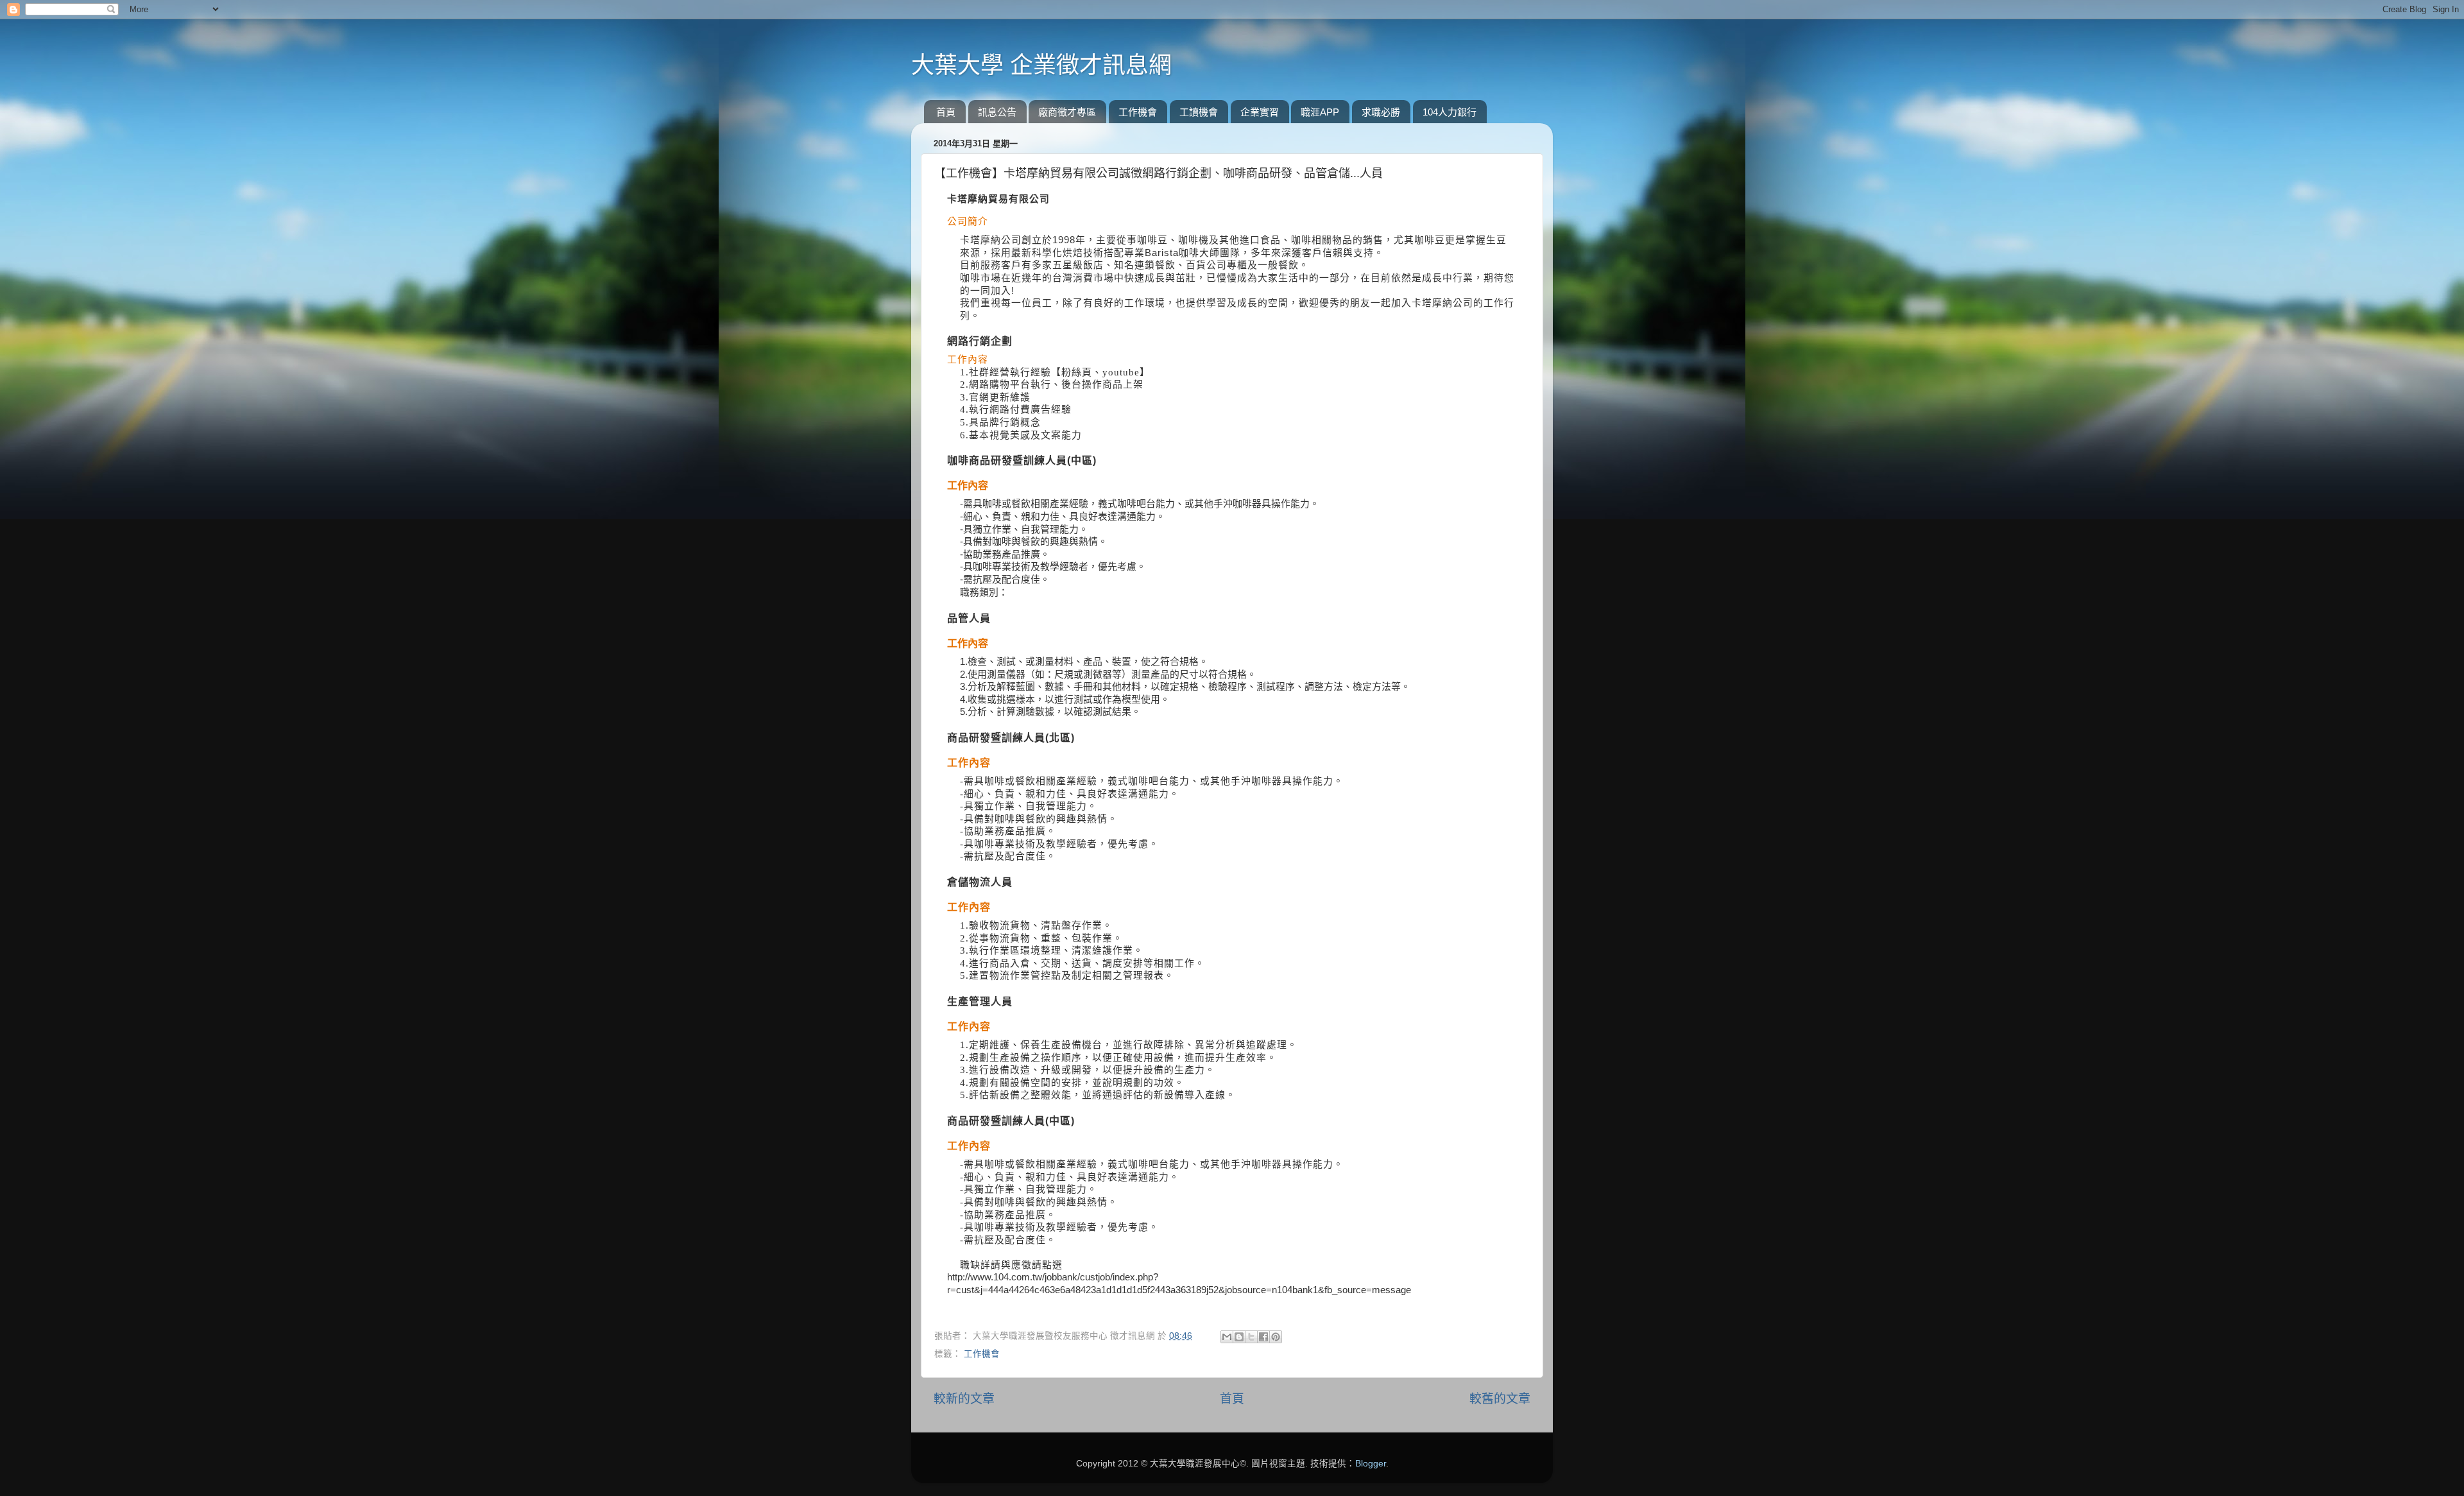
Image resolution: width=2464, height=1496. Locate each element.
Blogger (1371, 1464)
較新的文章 (964, 1399)
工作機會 (1138, 112)
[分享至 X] (1251, 1337)
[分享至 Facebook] (1263, 1337)
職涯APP (1320, 112)
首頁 (946, 112)
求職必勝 (1381, 112)
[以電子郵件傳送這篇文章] (1227, 1337)
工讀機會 (1199, 112)
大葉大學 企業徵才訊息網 (1041, 65)
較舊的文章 (1500, 1399)
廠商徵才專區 (1067, 112)
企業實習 (1260, 112)
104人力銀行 (1450, 112)
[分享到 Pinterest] (1276, 1337)
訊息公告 (997, 112)
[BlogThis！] (1239, 1337)
